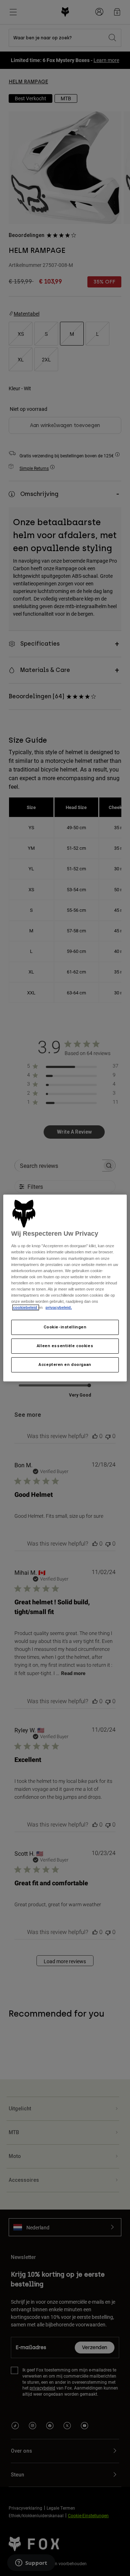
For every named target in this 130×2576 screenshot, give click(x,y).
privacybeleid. (59, 1307)
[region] (65, 1288)
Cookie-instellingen (65, 1327)
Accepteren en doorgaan (65, 1364)
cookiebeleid (26, 1307)
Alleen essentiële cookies (65, 1346)
